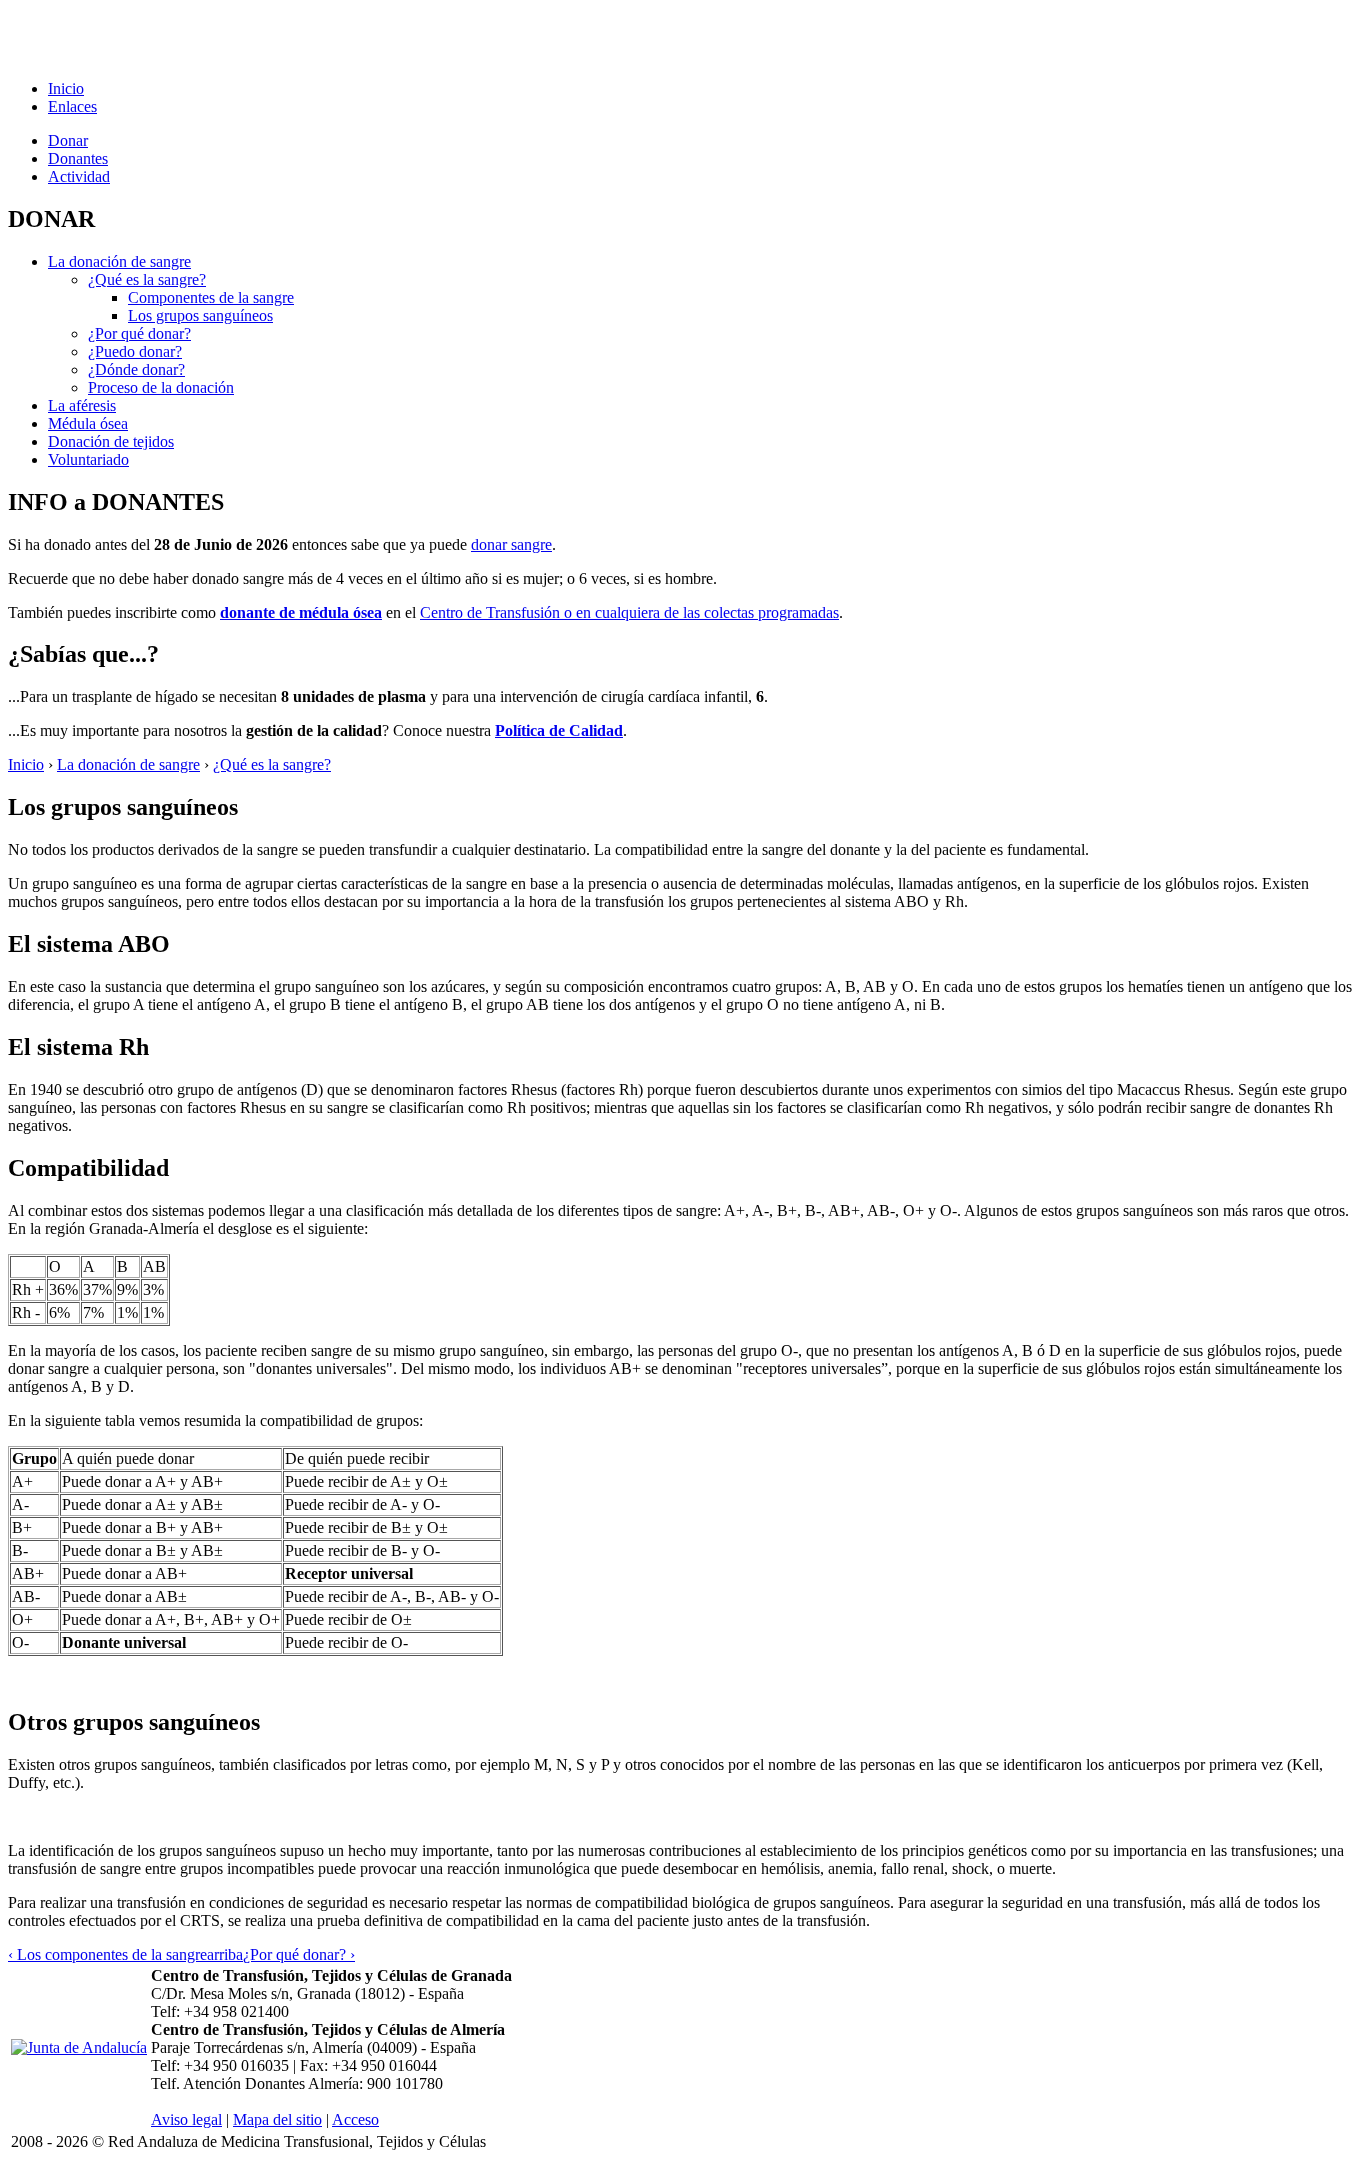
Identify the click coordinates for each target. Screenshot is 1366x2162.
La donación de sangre (119, 261)
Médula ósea (88, 423)
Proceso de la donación (161, 387)
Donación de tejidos (111, 441)
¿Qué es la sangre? (147, 279)
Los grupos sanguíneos (200, 315)
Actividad (79, 176)
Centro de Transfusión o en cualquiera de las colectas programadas (629, 612)
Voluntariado (88, 459)
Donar (68, 140)
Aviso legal (186, 2119)
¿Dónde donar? (136, 369)
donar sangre (511, 544)
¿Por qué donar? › (299, 1954)
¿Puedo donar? (135, 351)
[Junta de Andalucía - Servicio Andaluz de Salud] (79, 2047)
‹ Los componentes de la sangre (107, 1954)
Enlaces (72, 106)
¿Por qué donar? (139, 333)
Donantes (78, 158)
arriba (225, 1954)
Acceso (355, 2119)
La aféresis (82, 405)
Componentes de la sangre (211, 297)
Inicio (66, 88)
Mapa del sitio (277, 2119)
